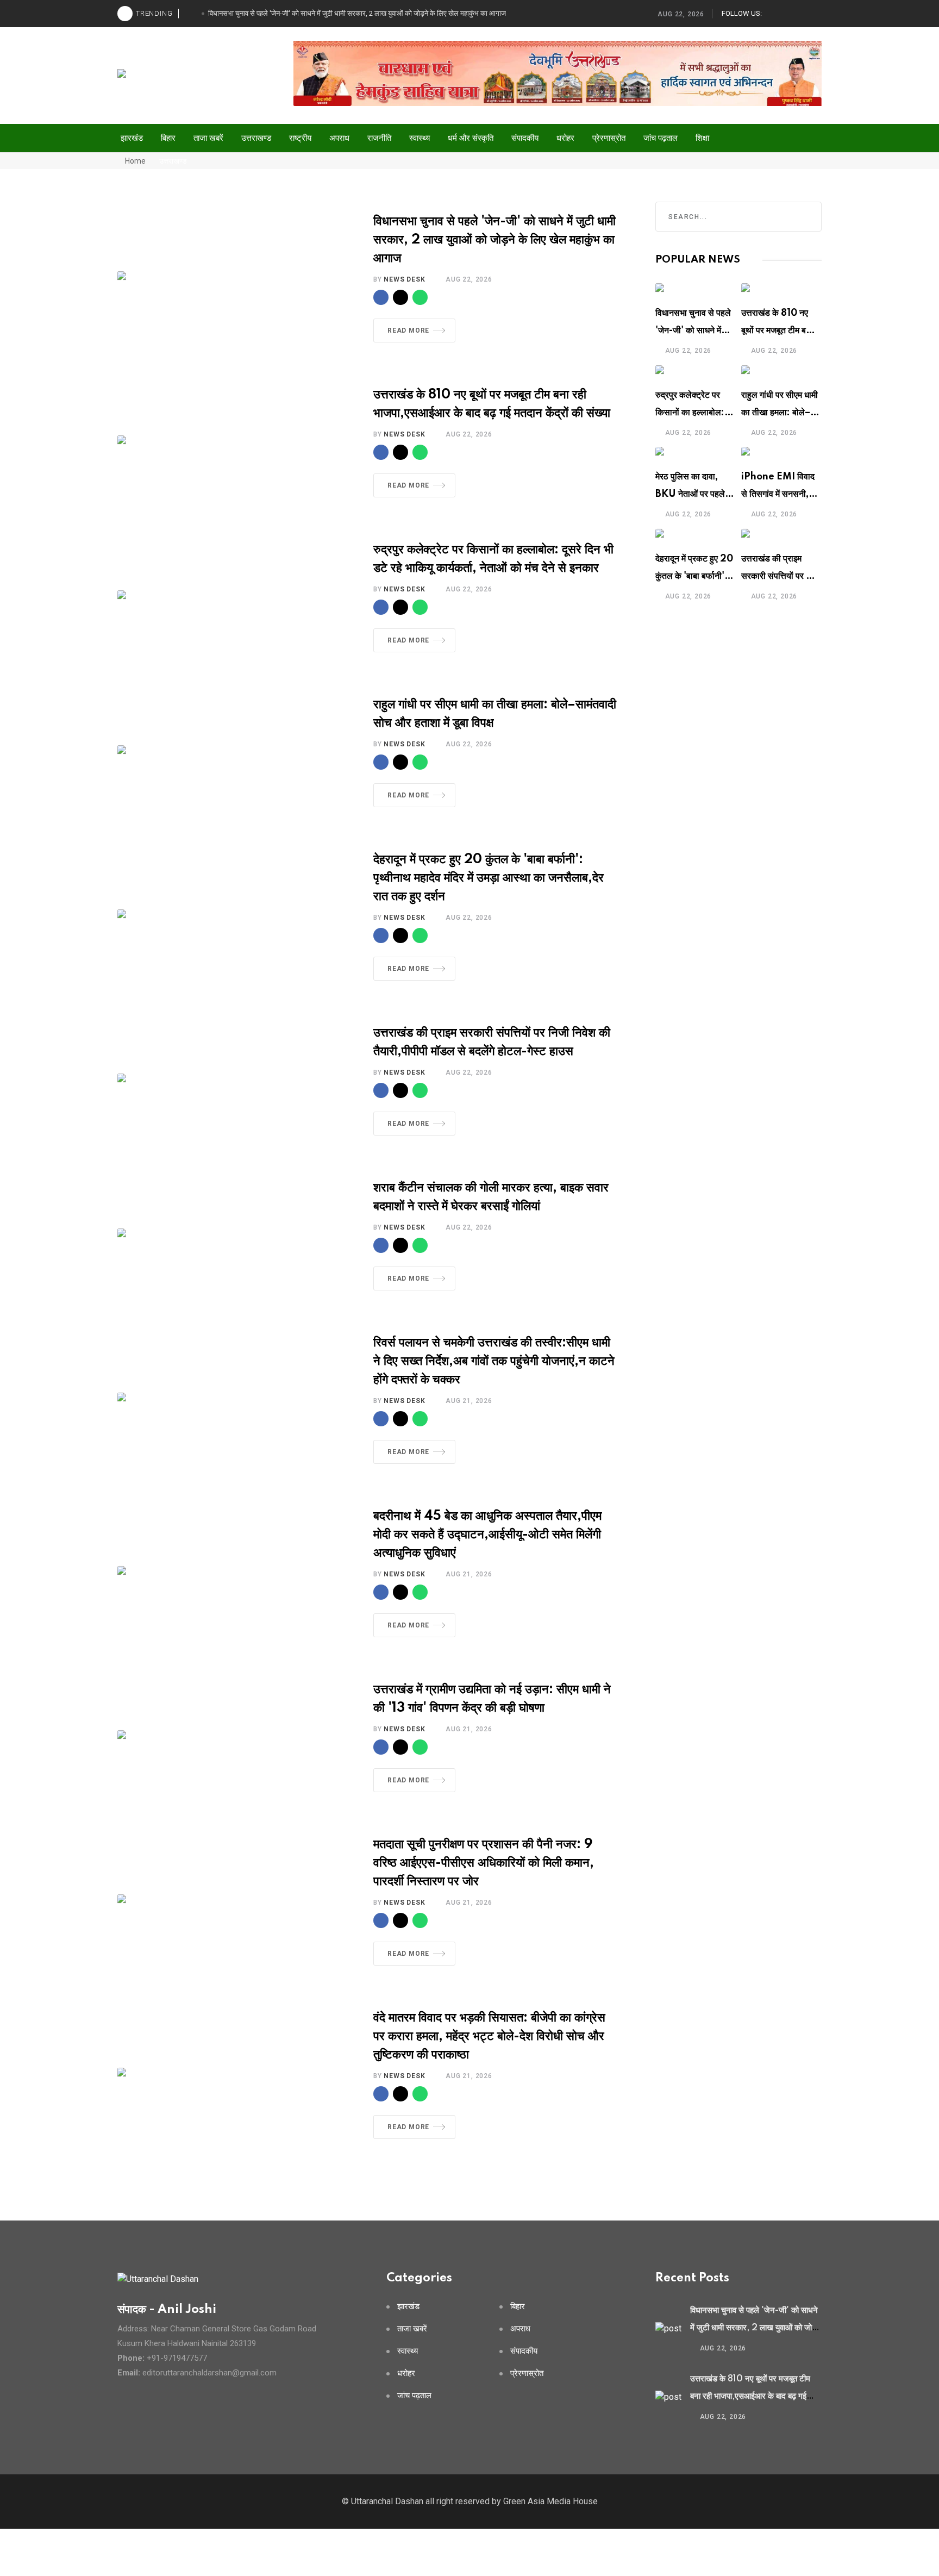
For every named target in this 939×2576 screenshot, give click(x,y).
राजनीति (379, 138)
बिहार (168, 138)
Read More (408, 330)
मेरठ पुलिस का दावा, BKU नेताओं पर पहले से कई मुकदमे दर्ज (694, 494)
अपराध (339, 138)
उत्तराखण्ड (256, 138)
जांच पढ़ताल (661, 138)
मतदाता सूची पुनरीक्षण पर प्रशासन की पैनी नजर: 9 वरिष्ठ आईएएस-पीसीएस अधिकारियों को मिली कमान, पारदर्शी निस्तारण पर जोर (484, 1863)
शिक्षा (702, 138)
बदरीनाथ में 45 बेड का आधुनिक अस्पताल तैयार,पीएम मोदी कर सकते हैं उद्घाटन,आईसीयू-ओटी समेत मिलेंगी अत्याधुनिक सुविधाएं (487, 1535)
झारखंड (132, 138)
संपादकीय (525, 138)
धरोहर (565, 138)
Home (134, 161)
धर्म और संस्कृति (471, 138)
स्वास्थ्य (420, 138)
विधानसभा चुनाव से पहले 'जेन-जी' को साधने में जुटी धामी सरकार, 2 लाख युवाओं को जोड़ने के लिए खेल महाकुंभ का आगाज (494, 240)
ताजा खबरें (208, 138)
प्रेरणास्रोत (609, 138)
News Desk (404, 279)
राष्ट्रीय (300, 138)
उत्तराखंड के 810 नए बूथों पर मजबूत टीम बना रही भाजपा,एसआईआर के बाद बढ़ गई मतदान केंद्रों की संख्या (750, 2396)
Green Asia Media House (550, 2501)
